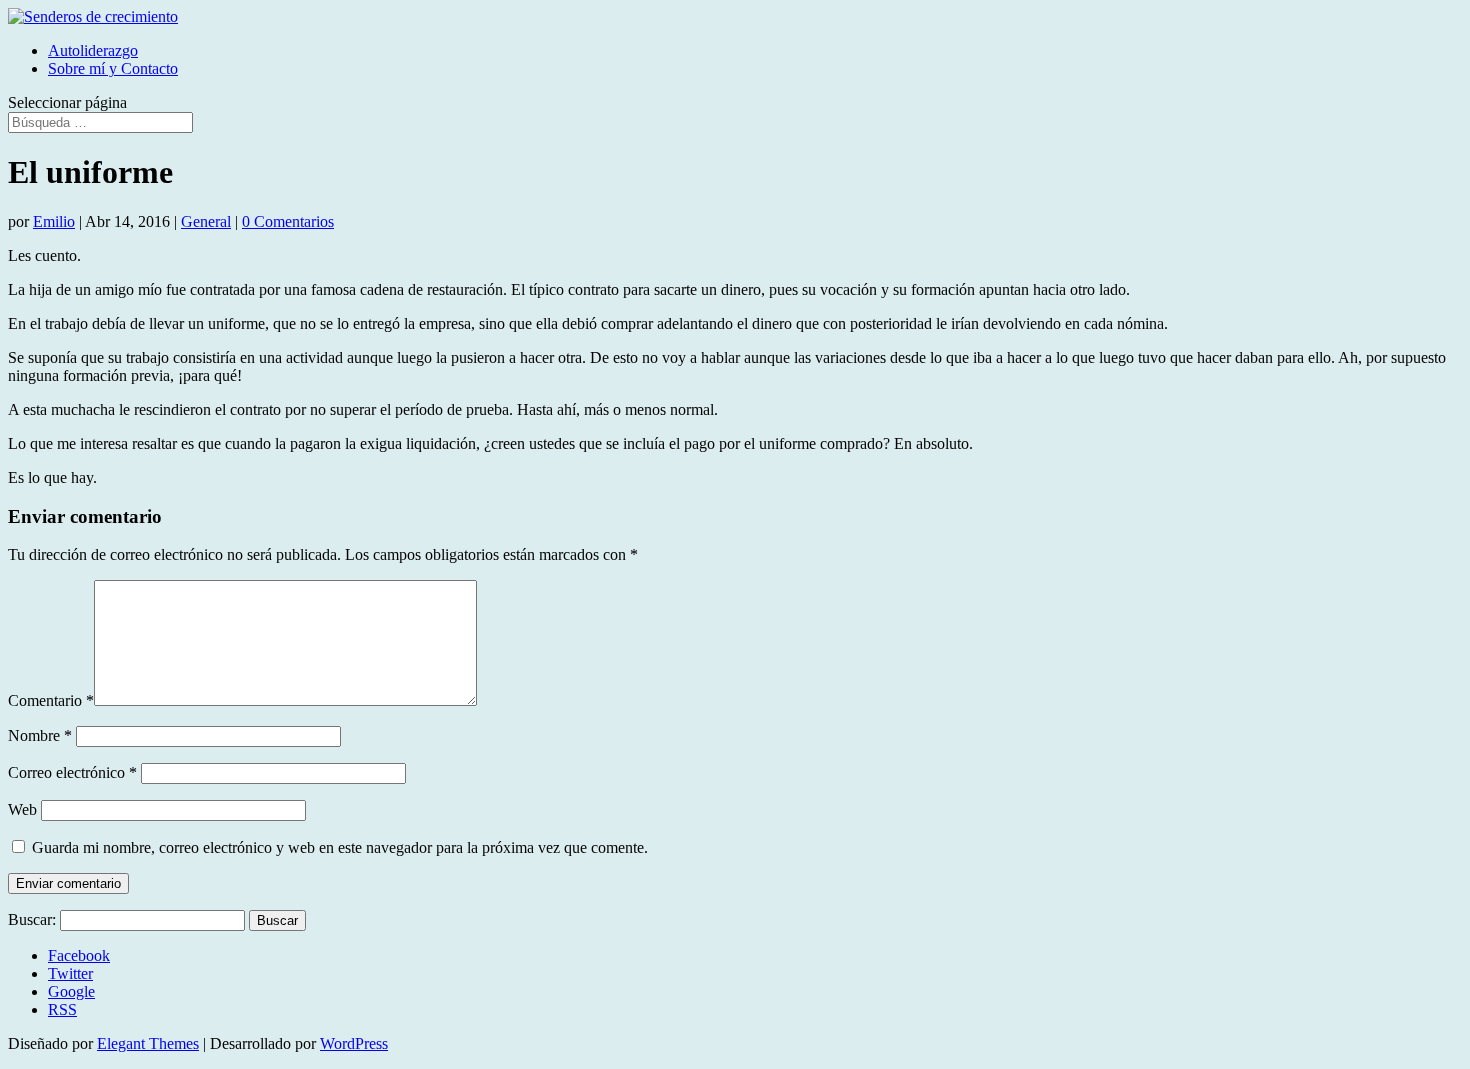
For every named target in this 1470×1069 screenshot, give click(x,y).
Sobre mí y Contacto (113, 68)
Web (22, 809)
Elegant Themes (148, 1043)
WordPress (354, 1043)
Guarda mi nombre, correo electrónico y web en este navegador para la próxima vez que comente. (340, 847)
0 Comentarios (288, 221)
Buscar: (32, 919)
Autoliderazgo (93, 50)
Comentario (51, 700)
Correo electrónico (72, 772)
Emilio (54, 221)
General (206, 221)
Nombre (40, 735)
